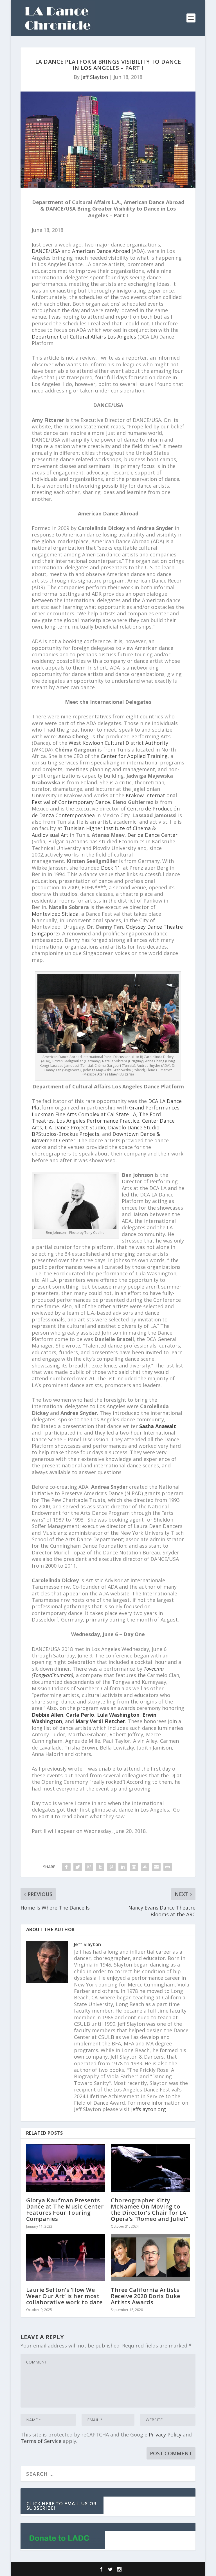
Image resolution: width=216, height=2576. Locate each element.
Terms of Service (41, 2441)
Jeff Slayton (94, 77)
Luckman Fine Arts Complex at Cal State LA (84, 1114)
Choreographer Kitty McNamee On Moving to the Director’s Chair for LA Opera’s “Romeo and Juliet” (149, 2210)
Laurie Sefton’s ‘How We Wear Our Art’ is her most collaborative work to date (64, 2296)
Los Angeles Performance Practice (98, 1121)
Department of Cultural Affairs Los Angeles (84, 337)
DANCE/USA (46, 251)
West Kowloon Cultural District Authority (118, 743)
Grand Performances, (155, 1107)
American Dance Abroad (101, 251)
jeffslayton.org (148, 2109)
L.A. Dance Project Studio (74, 1127)
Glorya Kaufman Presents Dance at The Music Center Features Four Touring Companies (65, 2210)
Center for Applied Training (134, 756)
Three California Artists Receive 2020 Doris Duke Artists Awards (146, 2296)
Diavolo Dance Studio (134, 1127)
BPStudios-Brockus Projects (66, 1134)
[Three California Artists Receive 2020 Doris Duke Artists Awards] (150, 2258)
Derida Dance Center (152, 835)
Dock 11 (112, 868)
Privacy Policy (165, 2435)
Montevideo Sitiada (55, 914)
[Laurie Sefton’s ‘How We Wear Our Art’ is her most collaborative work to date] (66, 2258)
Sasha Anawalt (158, 1426)
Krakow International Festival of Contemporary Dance (104, 799)
